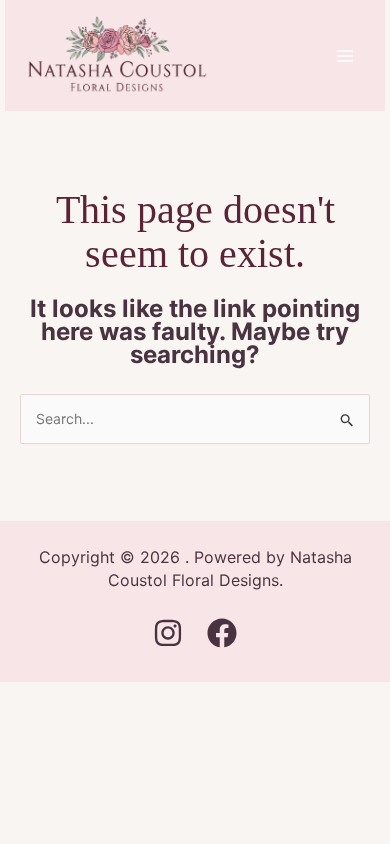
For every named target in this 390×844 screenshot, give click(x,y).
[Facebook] (222, 633)
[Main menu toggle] (344, 55)
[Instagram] (168, 633)
